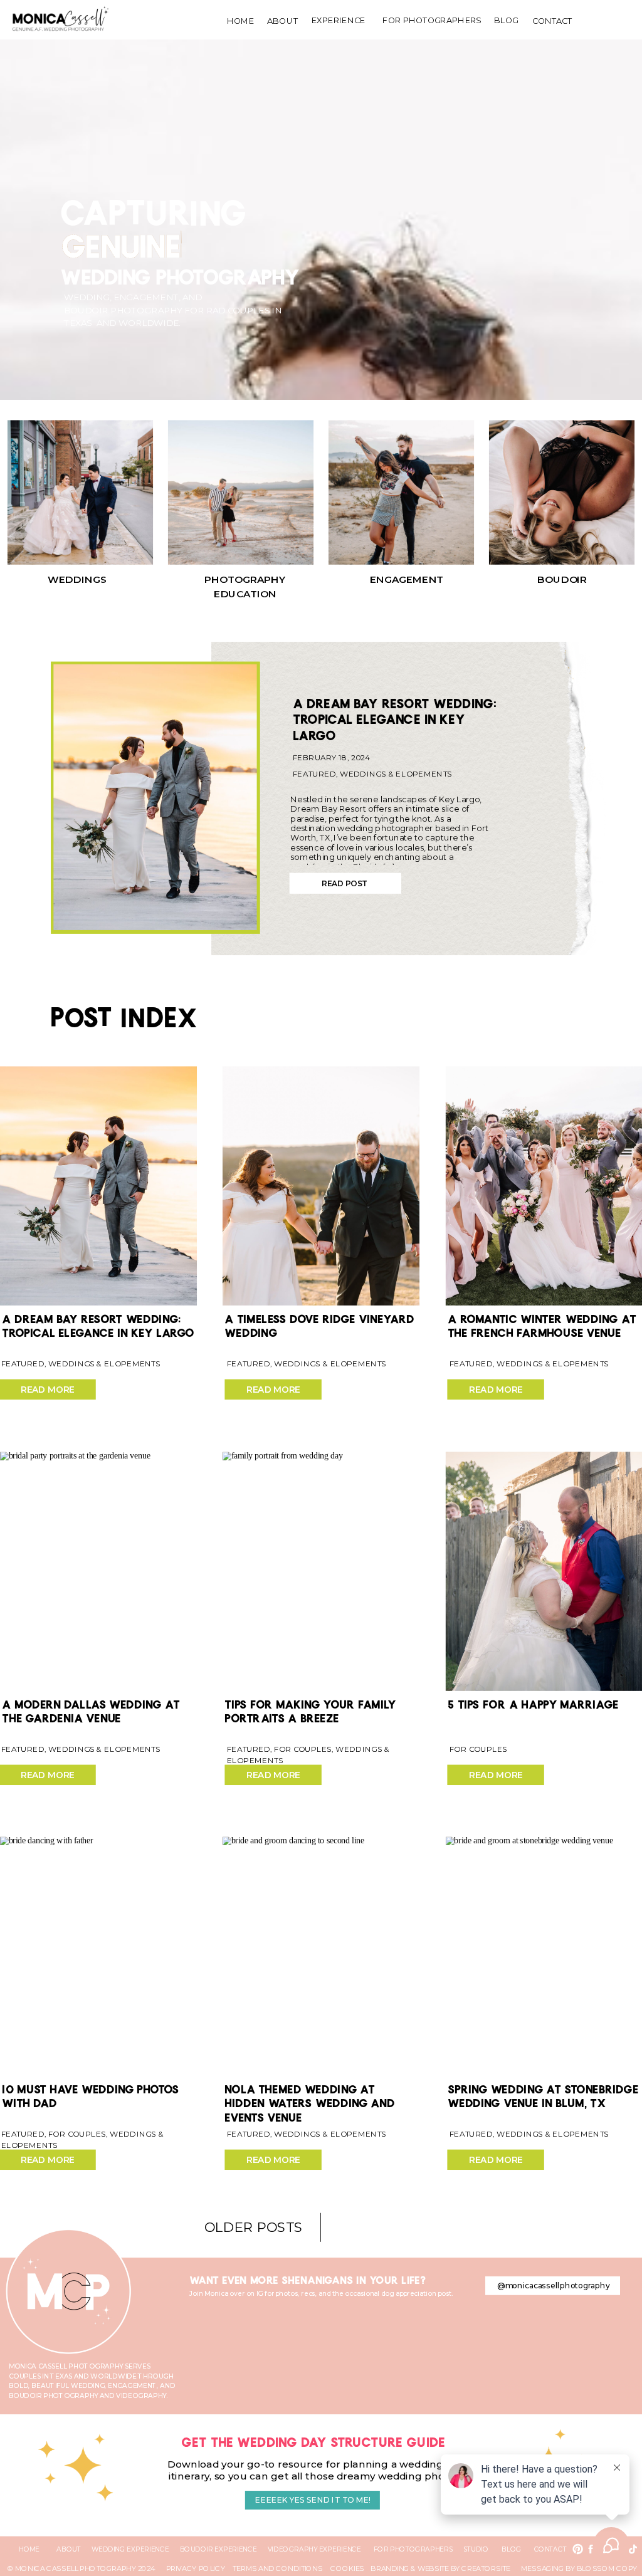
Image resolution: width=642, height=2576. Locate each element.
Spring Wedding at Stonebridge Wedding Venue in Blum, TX (543, 2094)
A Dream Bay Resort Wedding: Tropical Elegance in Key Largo (395, 716)
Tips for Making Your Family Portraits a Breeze (310, 1708)
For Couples (303, 1749)
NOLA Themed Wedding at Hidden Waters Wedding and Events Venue (309, 2101)
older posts (254, 2227)
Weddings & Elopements (396, 774)
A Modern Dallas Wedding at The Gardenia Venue (91, 1708)
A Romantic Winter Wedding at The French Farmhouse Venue (542, 1323)
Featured (314, 774)
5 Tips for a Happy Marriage (533, 1701)
